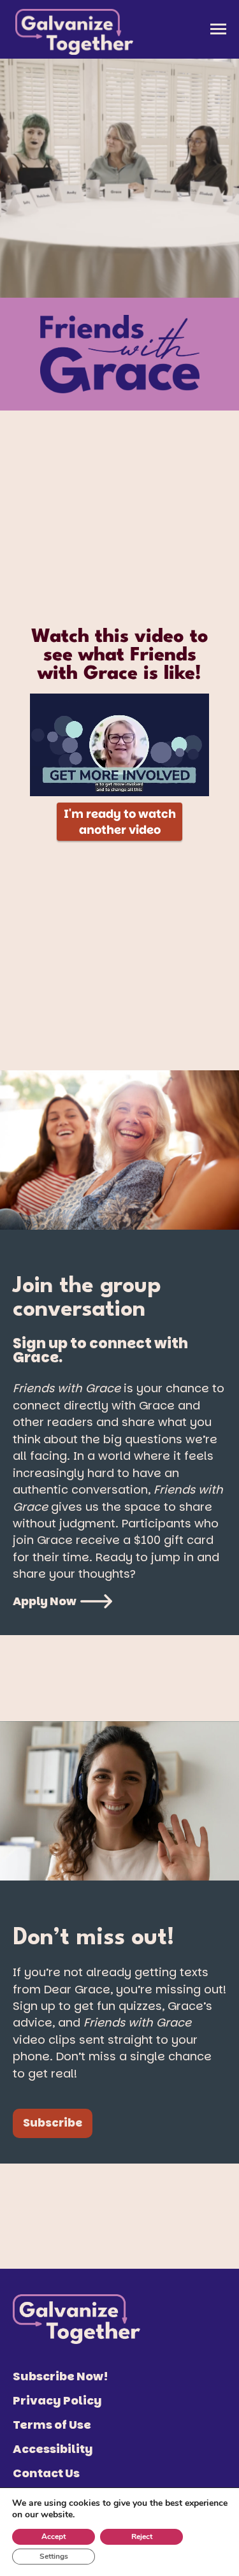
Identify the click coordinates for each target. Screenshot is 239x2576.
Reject (142, 2536)
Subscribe (53, 2123)
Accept (54, 2536)
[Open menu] (218, 29)
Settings (54, 2556)
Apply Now (45, 1601)
